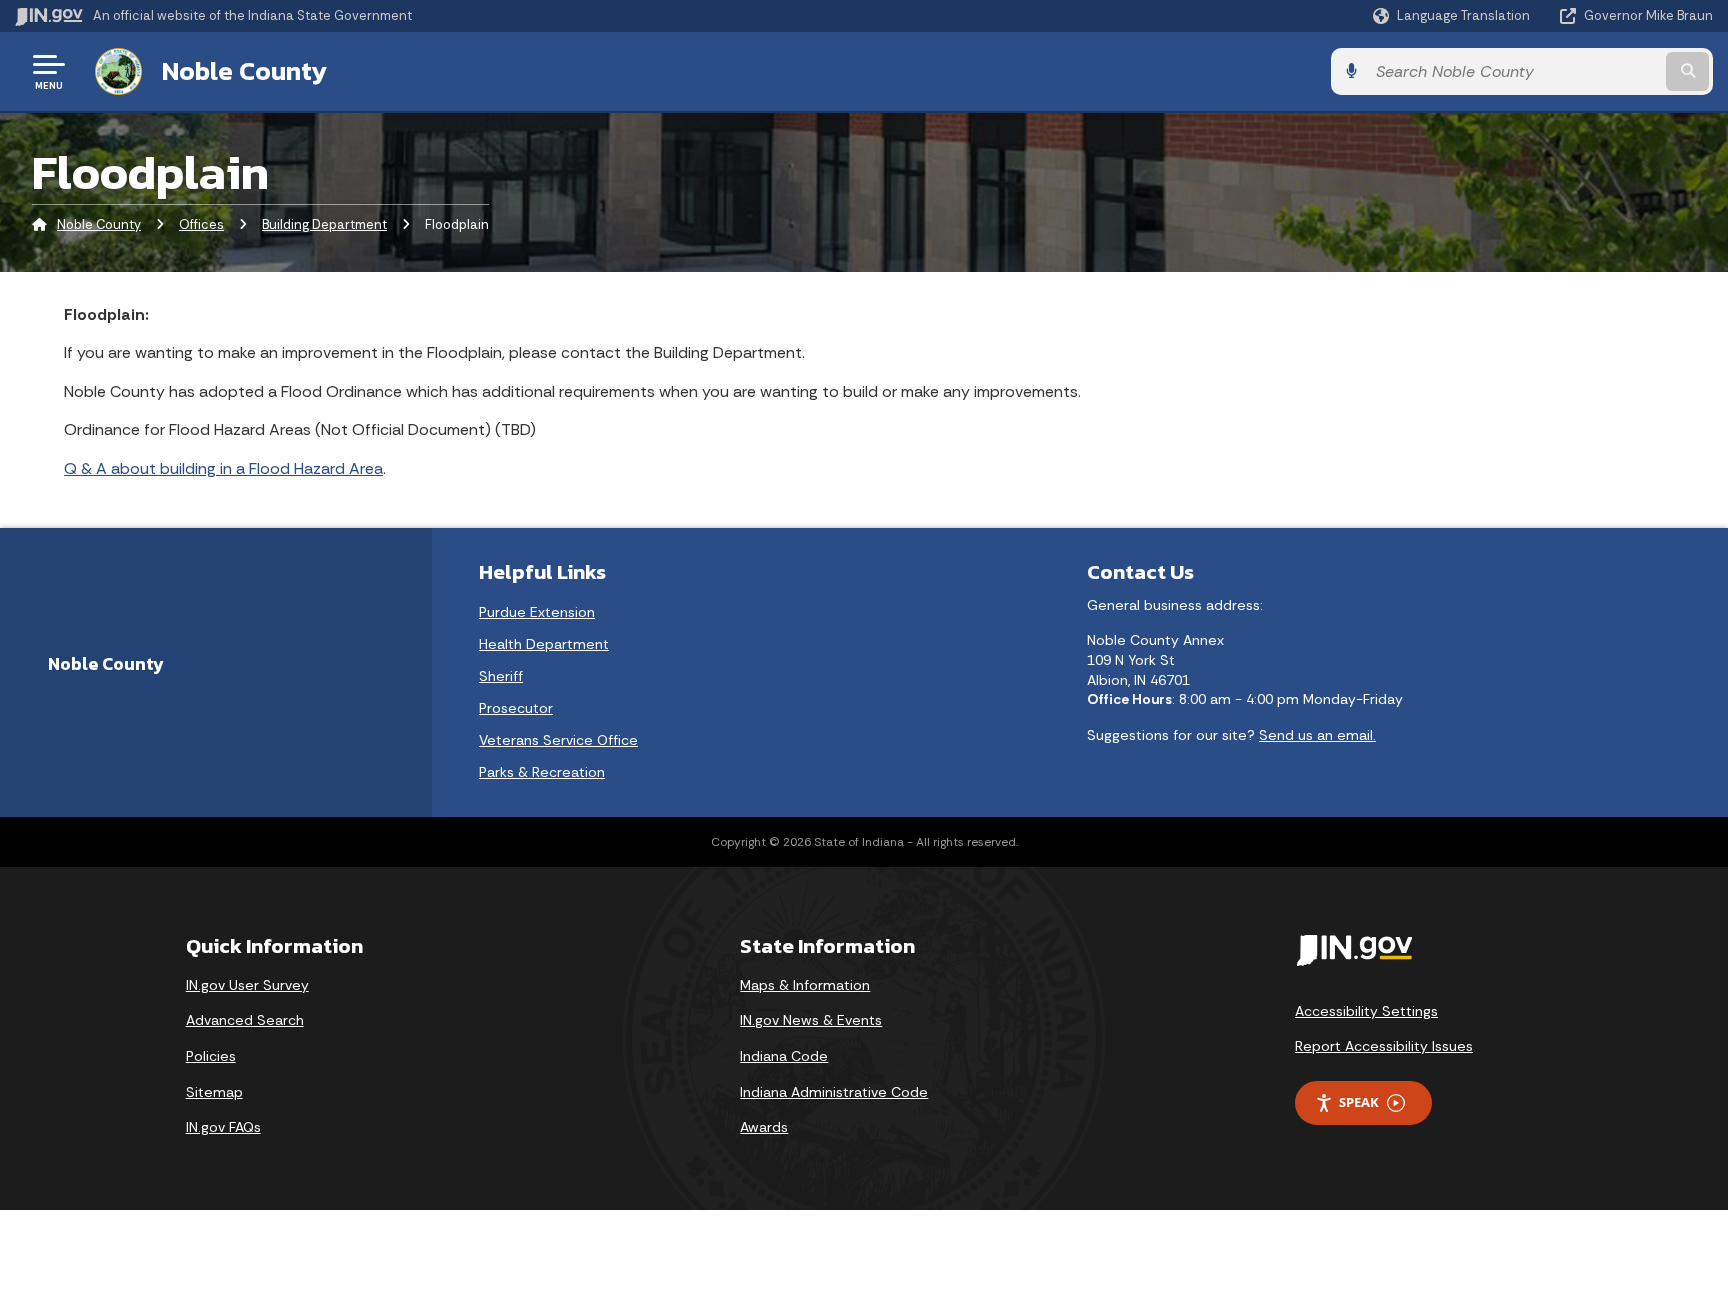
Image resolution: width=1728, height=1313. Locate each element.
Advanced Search (245, 1020)
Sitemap (214, 1092)
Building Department (324, 224)
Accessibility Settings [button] (1366, 1011)
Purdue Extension (537, 612)
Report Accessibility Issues (1384, 1046)
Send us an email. (1317, 735)
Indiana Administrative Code (834, 1092)
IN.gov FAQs (223, 1127)
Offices (201, 224)
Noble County (244, 71)
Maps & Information (805, 985)
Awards (764, 1127)
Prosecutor (516, 708)
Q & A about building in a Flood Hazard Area (223, 468)
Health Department (544, 644)
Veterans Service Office (558, 740)
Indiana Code (784, 1056)
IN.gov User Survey (247, 985)
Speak (1359, 1102)
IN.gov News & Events (811, 1020)
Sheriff (501, 676)
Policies (211, 1056)
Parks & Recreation (542, 772)
